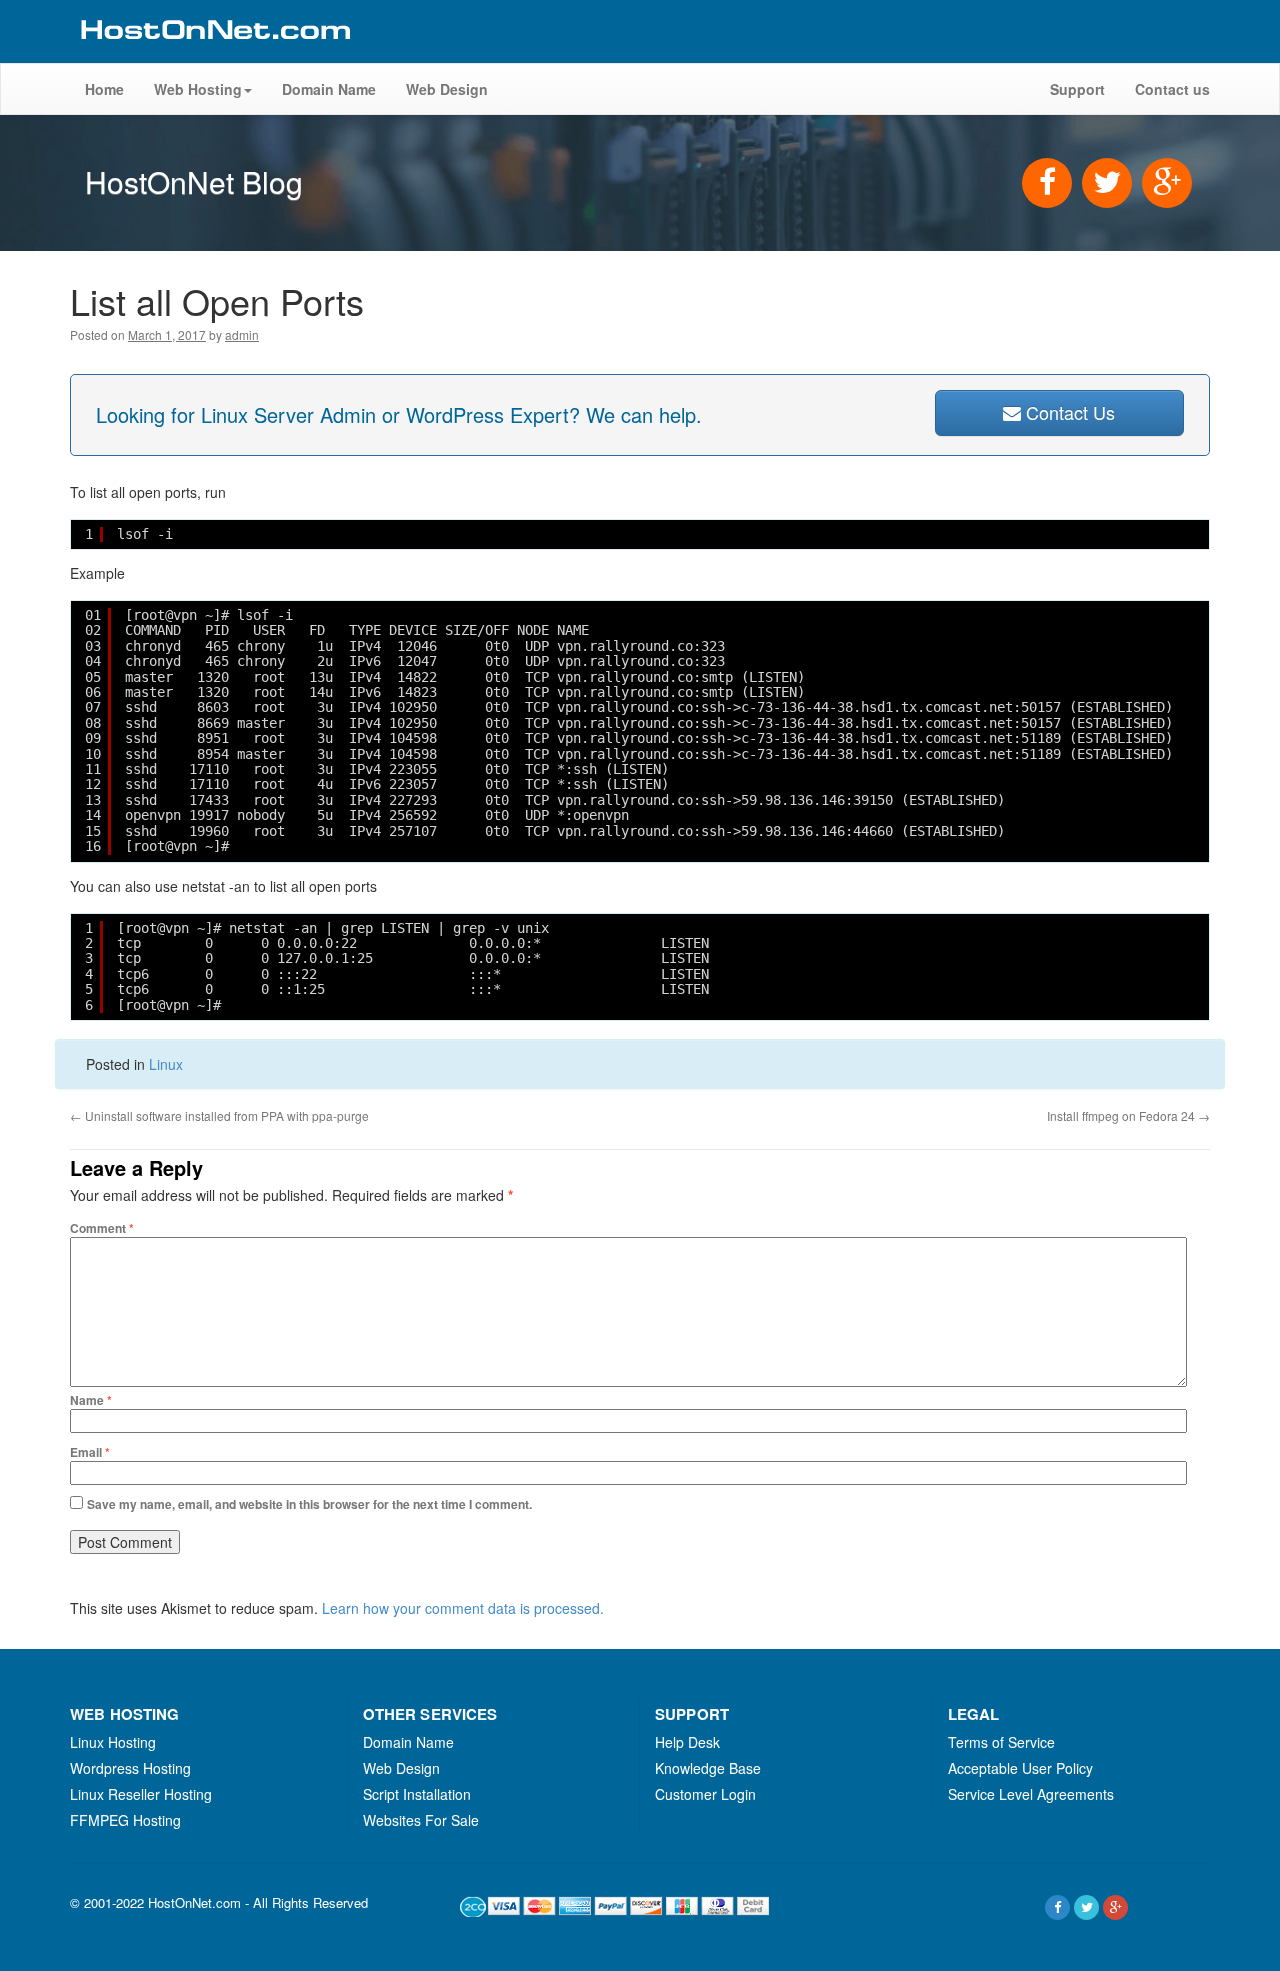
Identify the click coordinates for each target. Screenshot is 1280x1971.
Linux (166, 1064)
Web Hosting (198, 89)
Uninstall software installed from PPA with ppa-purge (219, 1115)
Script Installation (417, 1794)
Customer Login (705, 1794)
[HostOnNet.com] (214, 54)
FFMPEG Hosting (125, 1820)
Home (104, 89)
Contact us (1172, 89)
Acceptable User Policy (1020, 1768)
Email (90, 1452)
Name (91, 1400)
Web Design (447, 89)
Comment (102, 1228)
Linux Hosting (113, 1742)
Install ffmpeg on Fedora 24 (1128, 1115)
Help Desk (687, 1742)
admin (242, 334)
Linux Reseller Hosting (141, 1794)
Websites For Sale (421, 1820)
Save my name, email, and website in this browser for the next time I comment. (309, 1504)
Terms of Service (1001, 1742)
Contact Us (1068, 412)
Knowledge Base (708, 1768)
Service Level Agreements (1031, 1794)
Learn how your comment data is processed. (463, 1608)
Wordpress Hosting (130, 1768)
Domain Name (329, 89)
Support (1077, 89)
